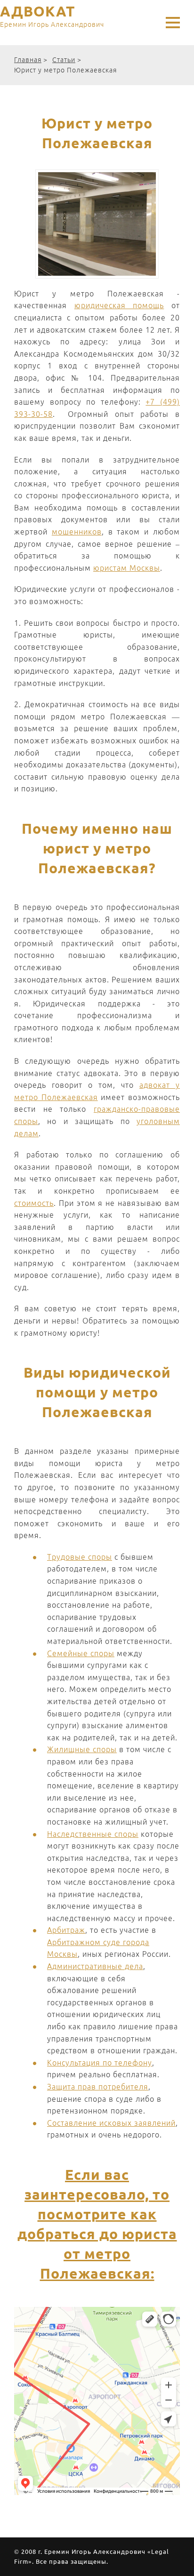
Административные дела (95, 1966)
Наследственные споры (93, 1834)
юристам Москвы (127, 568)
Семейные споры (81, 1653)
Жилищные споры (82, 1749)
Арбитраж (66, 1930)
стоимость (34, 1203)
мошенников (77, 532)
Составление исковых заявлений (111, 2123)
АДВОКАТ (52, 16)
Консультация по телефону (100, 2063)
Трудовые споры (80, 1557)
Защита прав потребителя (98, 2087)
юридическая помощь (119, 305)
